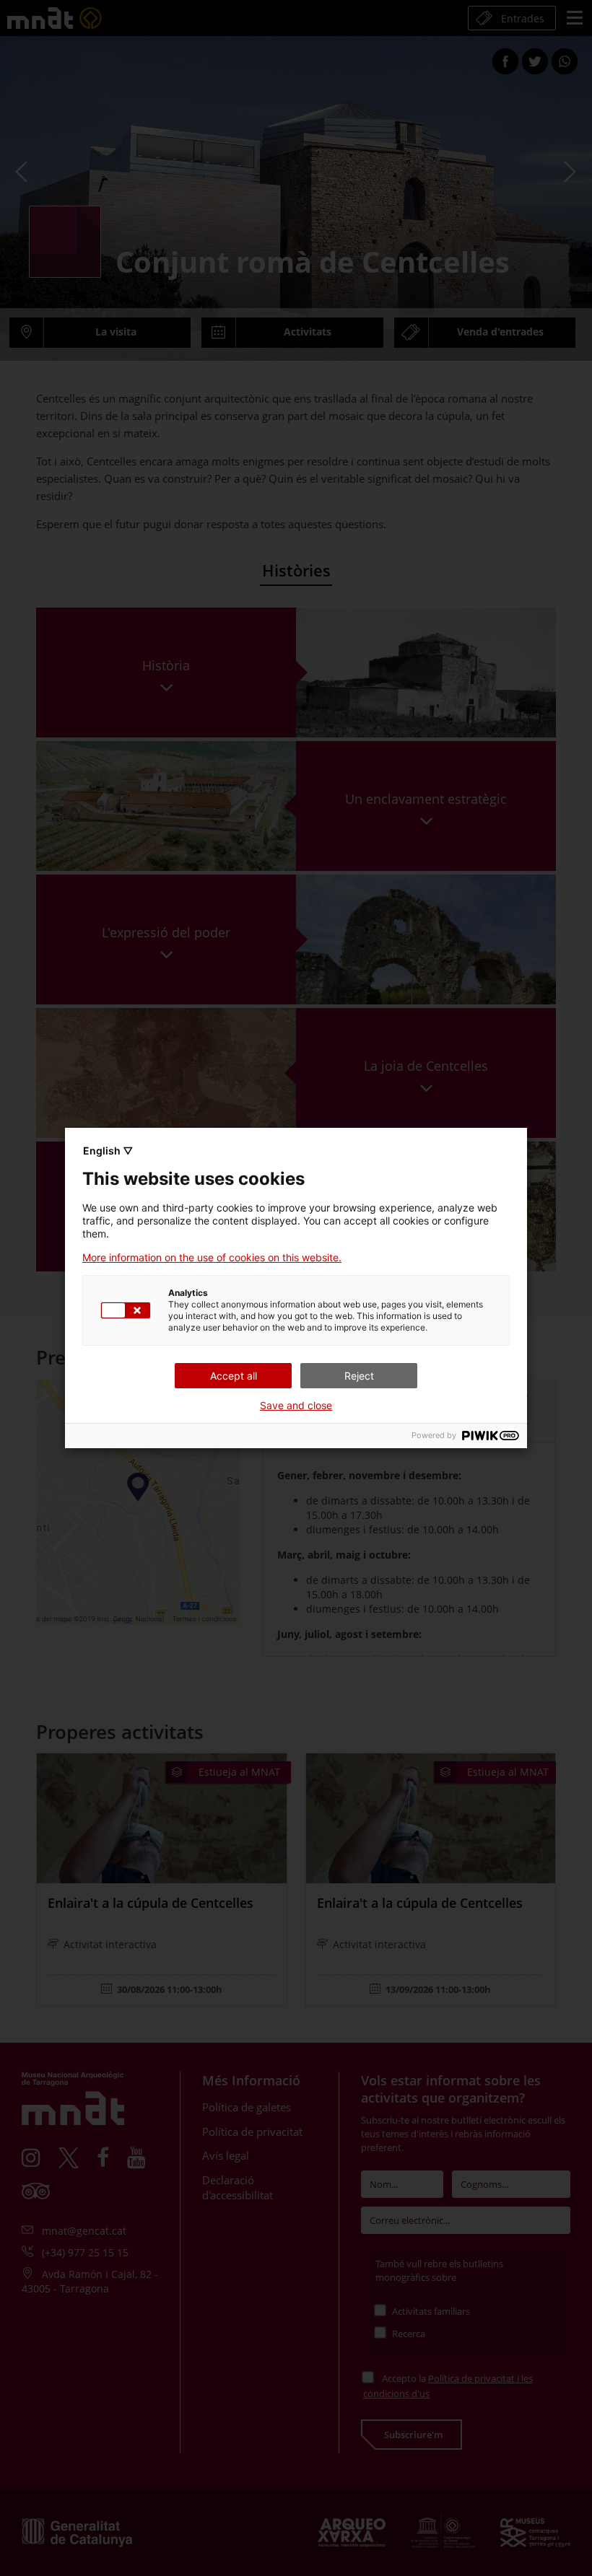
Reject (359, 1376)
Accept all (234, 1376)
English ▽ (108, 1151)
